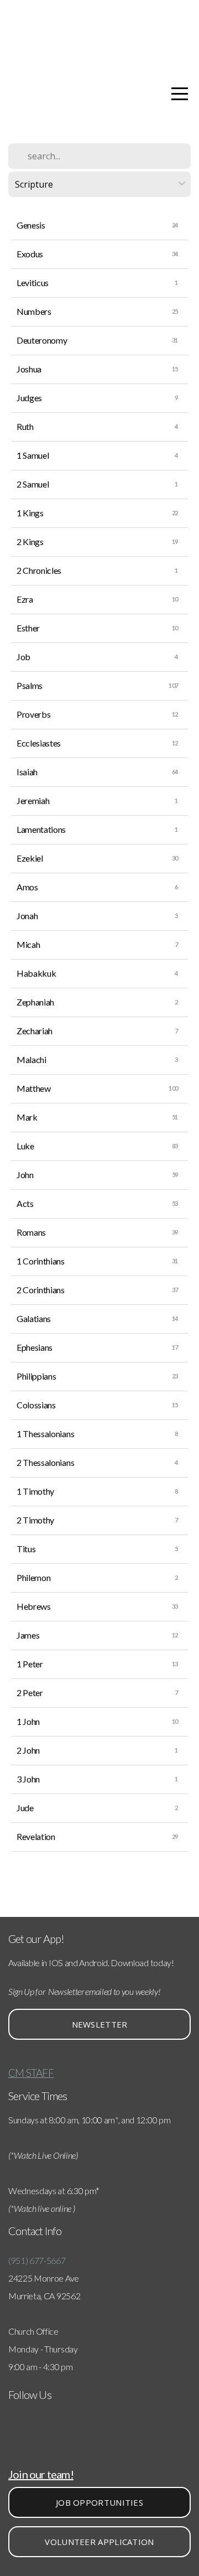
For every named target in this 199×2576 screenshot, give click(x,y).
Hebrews (34, 1606)
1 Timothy (35, 1491)
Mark (27, 1117)
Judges (29, 398)
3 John (28, 1779)
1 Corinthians (41, 1261)
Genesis (31, 225)
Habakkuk (36, 973)
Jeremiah (33, 800)
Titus (26, 1549)
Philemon (33, 1577)
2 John (28, 1750)
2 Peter (30, 1693)
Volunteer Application (99, 2542)
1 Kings (30, 513)
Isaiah (27, 772)
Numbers (34, 311)
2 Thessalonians (45, 1462)
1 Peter (30, 1664)
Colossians (36, 1405)
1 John (28, 1721)
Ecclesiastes (39, 743)
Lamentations (41, 829)
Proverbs (33, 714)
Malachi (32, 1059)
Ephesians (35, 1347)
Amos (27, 887)
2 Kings (30, 541)
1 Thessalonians (45, 1434)
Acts (25, 1203)
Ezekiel (30, 858)
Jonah (27, 916)
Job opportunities (99, 2502)
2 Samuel (33, 484)
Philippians (36, 1376)
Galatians (34, 1318)
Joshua (29, 369)
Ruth (25, 426)
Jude (25, 1808)
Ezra (25, 599)
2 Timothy (35, 1520)
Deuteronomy (42, 340)
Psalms (30, 685)
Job (23, 657)
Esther (28, 628)
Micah (28, 944)
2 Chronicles (39, 570)
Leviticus (33, 283)
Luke (25, 1146)
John (25, 1175)
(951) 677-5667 (37, 2260)
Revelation (36, 1836)
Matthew (34, 1088)
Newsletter (100, 2024)
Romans (31, 1232)
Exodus (30, 254)
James (28, 1635)
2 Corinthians (41, 1290)
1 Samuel (33, 455)
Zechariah (35, 1031)
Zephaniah (35, 1002)
